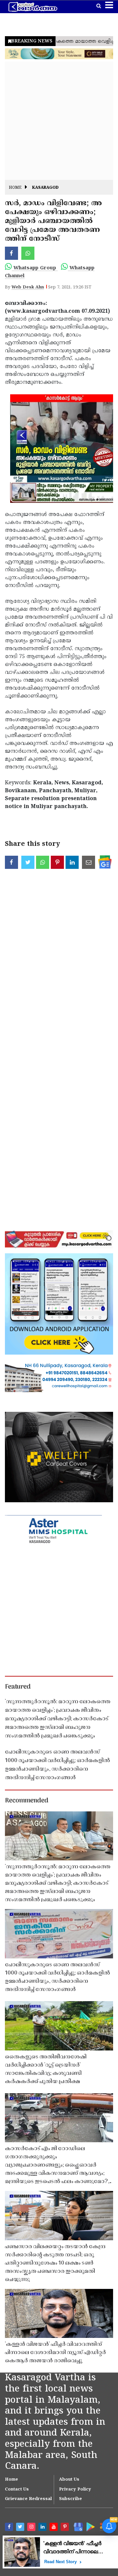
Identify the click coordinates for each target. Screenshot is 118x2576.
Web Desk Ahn (28, 287)
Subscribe (70, 2499)
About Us (69, 2480)
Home (15, 188)
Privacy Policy (75, 2490)
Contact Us (17, 2490)
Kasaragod (45, 188)
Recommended (27, 1801)
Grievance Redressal (28, 2499)
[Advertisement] (59, 121)
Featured (18, 1687)
